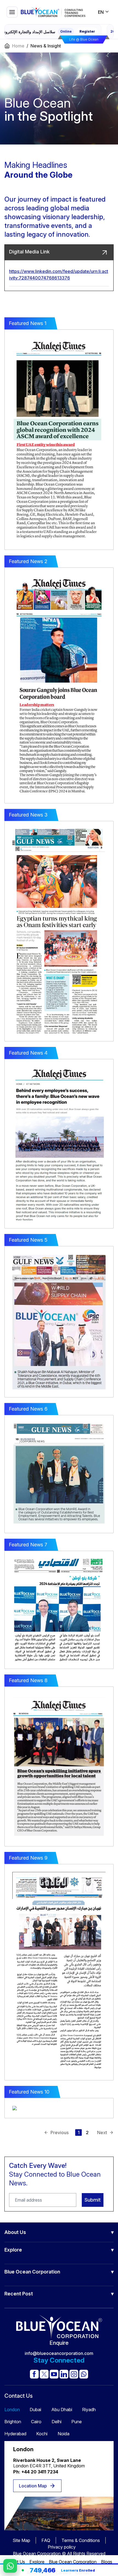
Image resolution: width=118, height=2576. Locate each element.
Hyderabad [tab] (15, 2434)
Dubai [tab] (35, 2410)
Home (18, 46)
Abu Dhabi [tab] (62, 2410)
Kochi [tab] (42, 2434)
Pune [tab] (77, 2422)
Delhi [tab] (57, 2422)
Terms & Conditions (81, 2540)
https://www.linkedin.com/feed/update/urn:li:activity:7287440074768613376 (59, 275)
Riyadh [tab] (89, 2410)
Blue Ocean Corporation (73, 2562)
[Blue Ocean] (53, 12)
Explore (37, 2562)
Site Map (21, 2540)
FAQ (46, 2540)
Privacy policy (62, 2547)
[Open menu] (12, 12)
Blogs (107, 2562)
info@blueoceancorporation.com (59, 2353)
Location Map (33, 2486)
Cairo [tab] (36, 2422)
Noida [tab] (64, 2434)
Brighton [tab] (13, 2422)
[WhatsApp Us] (10, 2566)
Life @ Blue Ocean (84, 39)
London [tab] (12, 2410)
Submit (93, 2200)
